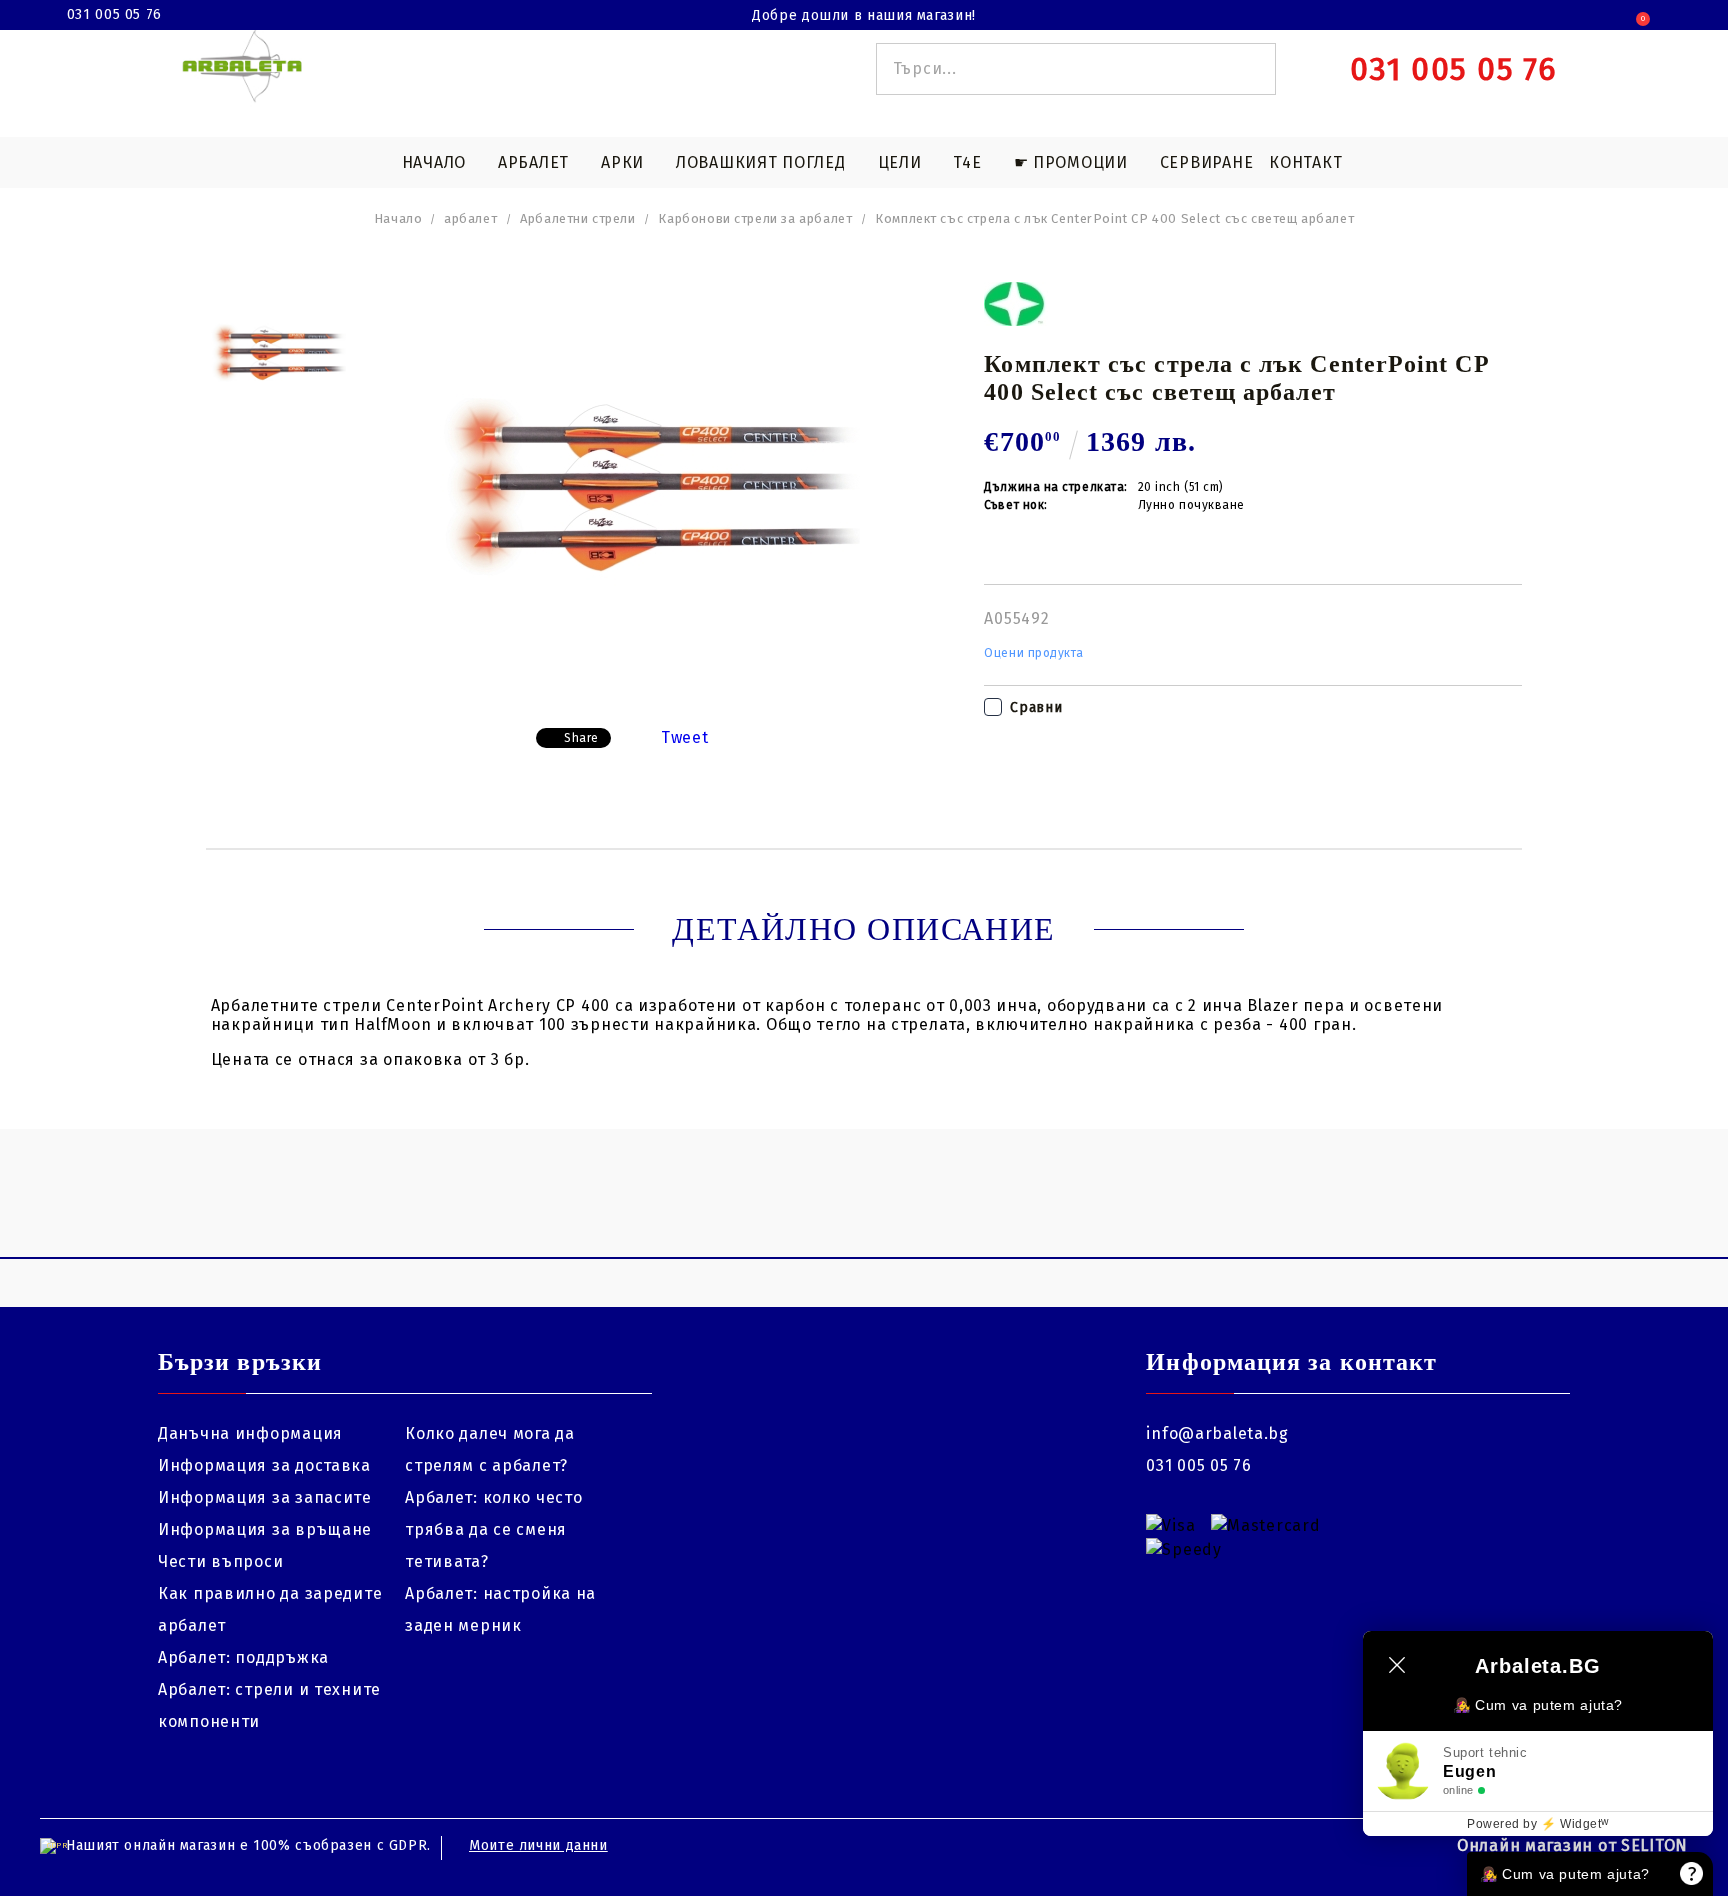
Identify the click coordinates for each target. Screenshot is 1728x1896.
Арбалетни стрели (577, 218)
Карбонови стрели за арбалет (755, 218)
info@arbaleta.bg (1217, 1433)
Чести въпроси (220, 1561)
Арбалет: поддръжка (243, 1657)
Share (581, 738)
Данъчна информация (250, 1433)
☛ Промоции (1071, 162)
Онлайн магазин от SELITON (1572, 1845)
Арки (622, 162)
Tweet (685, 737)
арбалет (470, 218)
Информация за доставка (264, 1465)
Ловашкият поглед (761, 162)
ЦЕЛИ (900, 162)
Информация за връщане (265, 1529)
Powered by (1538, 1824)
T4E (967, 162)
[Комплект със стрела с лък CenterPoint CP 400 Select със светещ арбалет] (278, 354)
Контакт (1305, 162)
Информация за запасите (265, 1497)
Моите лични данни (538, 1845)
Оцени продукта (1034, 653)
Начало (434, 162)
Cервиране (1206, 162)
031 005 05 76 (114, 15)
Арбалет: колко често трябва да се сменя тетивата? (493, 1529)
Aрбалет (533, 162)
